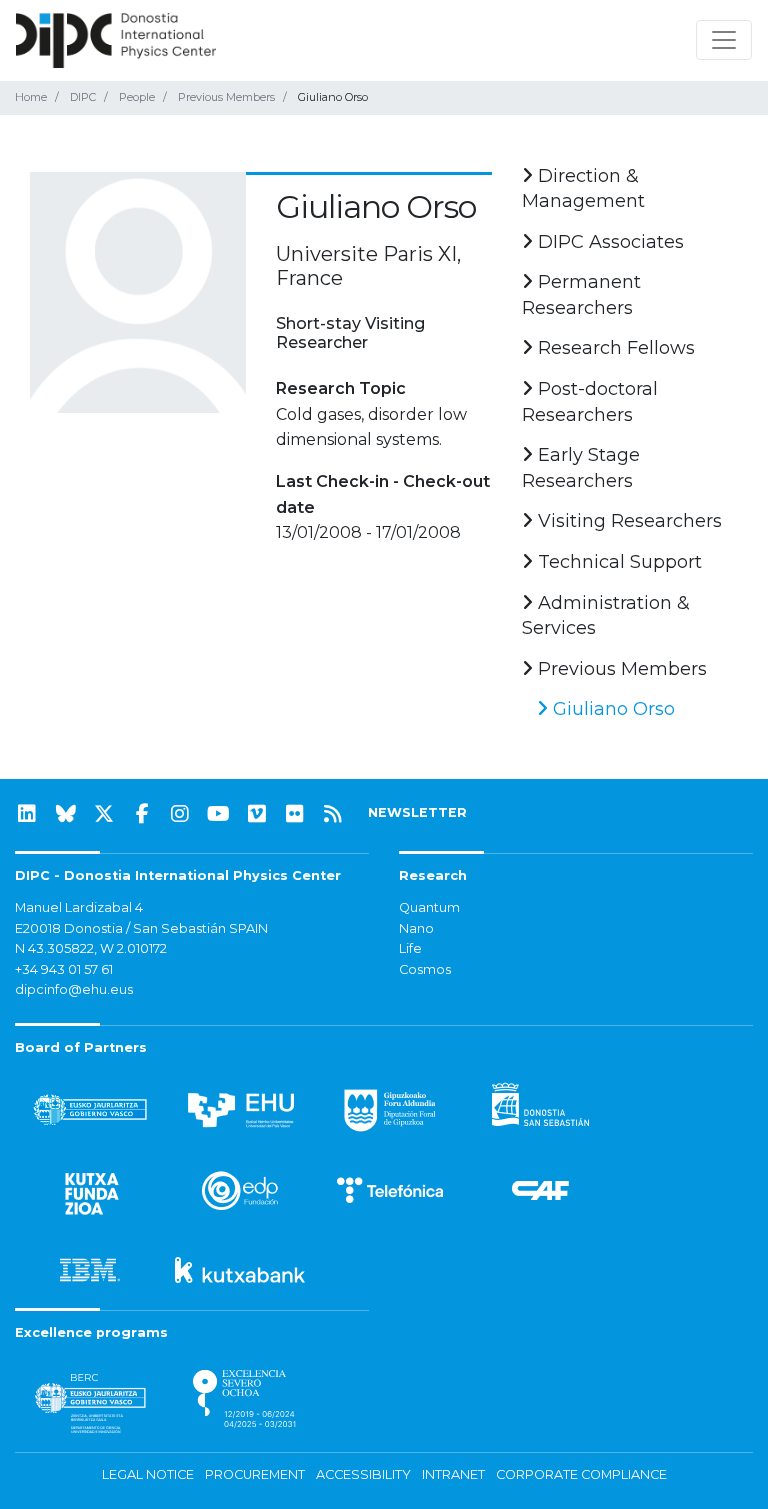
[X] (104, 814)
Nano (416, 928)
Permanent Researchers (581, 295)
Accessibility (363, 1474)
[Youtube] (219, 814)
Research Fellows (614, 348)
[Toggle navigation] (724, 40)
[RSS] (333, 814)
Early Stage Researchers (581, 468)
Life (410, 948)
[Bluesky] (66, 814)
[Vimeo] (257, 814)
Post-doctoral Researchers (590, 402)
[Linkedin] (27, 814)
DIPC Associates (608, 242)
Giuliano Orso (611, 709)
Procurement (255, 1474)
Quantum (429, 907)
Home (31, 97)
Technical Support (617, 562)
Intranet (453, 1474)
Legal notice (148, 1474)
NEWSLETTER (417, 812)
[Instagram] (180, 814)
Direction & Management (583, 189)
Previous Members (226, 97)
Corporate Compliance (581, 1474)
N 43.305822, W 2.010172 (91, 948)
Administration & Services (606, 616)
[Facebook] (142, 814)
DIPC (83, 97)
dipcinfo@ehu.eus (74, 989)
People (137, 97)
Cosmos (425, 969)
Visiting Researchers (627, 521)
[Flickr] (295, 814)
